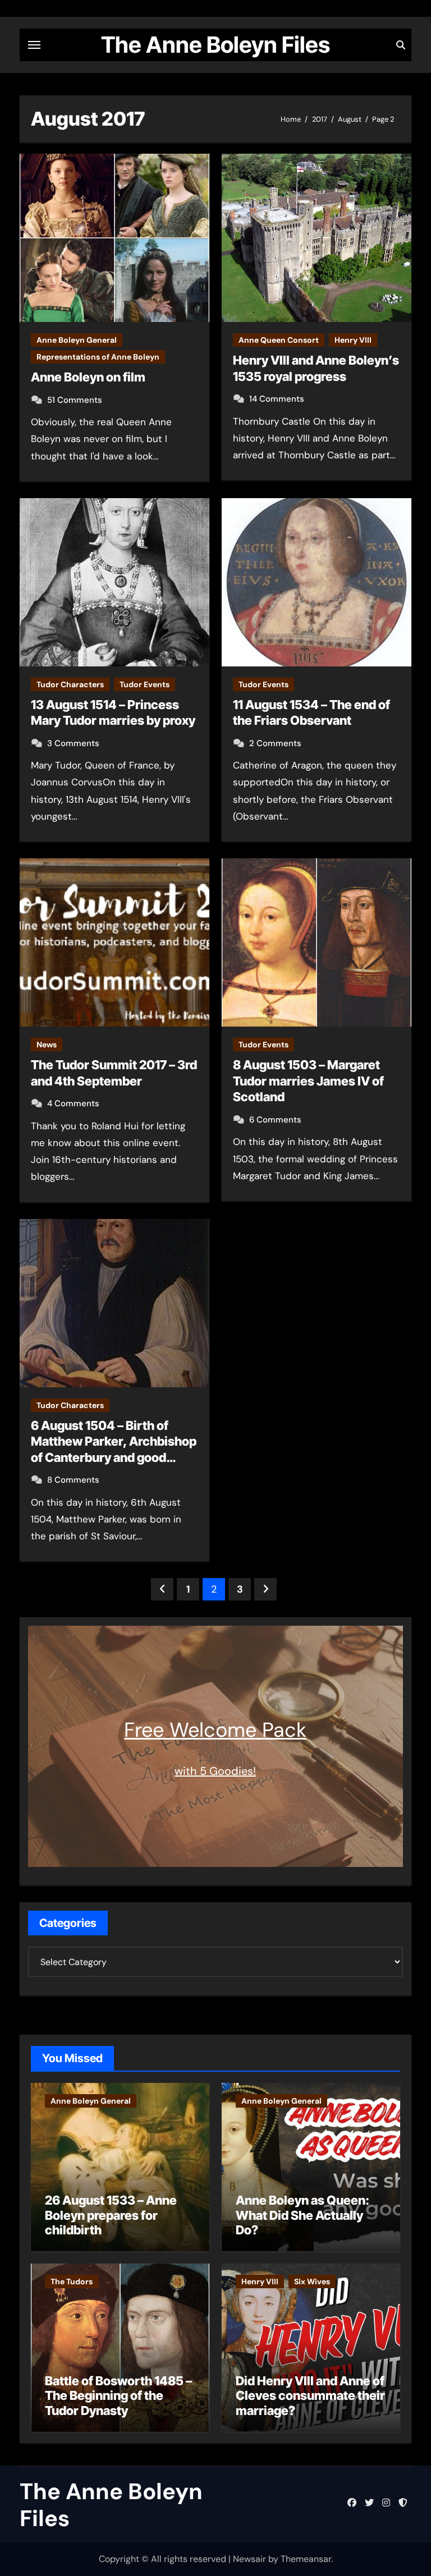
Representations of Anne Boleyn (98, 357)
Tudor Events (145, 684)
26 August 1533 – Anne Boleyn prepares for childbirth (111, 2215)
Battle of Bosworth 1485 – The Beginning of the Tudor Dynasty (118, 2396)
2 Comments (275, 743)
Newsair (249, 2559)
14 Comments (277, 399)
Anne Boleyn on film (88, 377)
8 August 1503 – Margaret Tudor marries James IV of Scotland (308, 1081)
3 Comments (73, 743)
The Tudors (72, 2281)
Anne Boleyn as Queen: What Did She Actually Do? (302, 2215)
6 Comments (275, 1120)
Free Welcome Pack (215, 1730)
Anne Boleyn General (77, 340)
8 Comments (73, 1480)
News (47, 1045)
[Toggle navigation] (34, 45)
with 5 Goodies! (215, 1771)
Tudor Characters (70, 684)
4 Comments (73, 1103)
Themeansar (306, 2559)
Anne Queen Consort (279, 340)
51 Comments (75, 400)
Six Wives (312, 2281)
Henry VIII (353, 340)
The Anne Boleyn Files (215, 45)
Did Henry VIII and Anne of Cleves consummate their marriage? (310, 2396)
